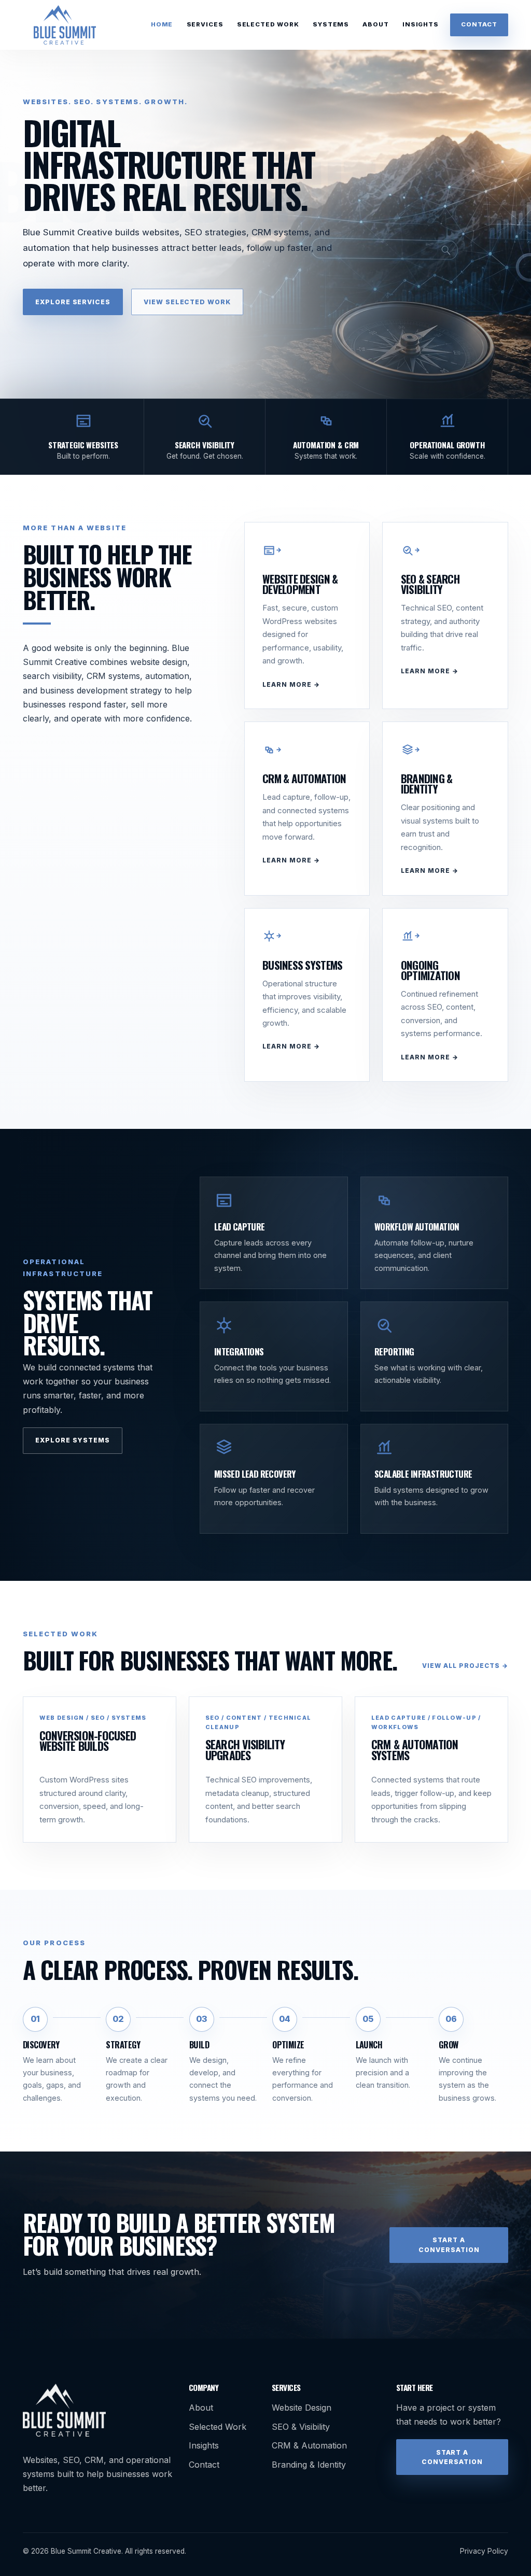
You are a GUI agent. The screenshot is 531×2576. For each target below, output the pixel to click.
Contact (479, 24)
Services (205, 24)
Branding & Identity (309, 2465)
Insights (421, 24)
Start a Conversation (449, 2245)
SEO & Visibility (301, 2427)
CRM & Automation (309, 2445)
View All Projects (461, 1666)
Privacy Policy (484, 2551)
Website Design (302, 2408)
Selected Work (268, 24)
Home (162, 24)
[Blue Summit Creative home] (65, 25)
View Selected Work (187, 302)
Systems (331, 24)
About (375, 24)
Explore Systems (73, 1440)
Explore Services (73, 302)
